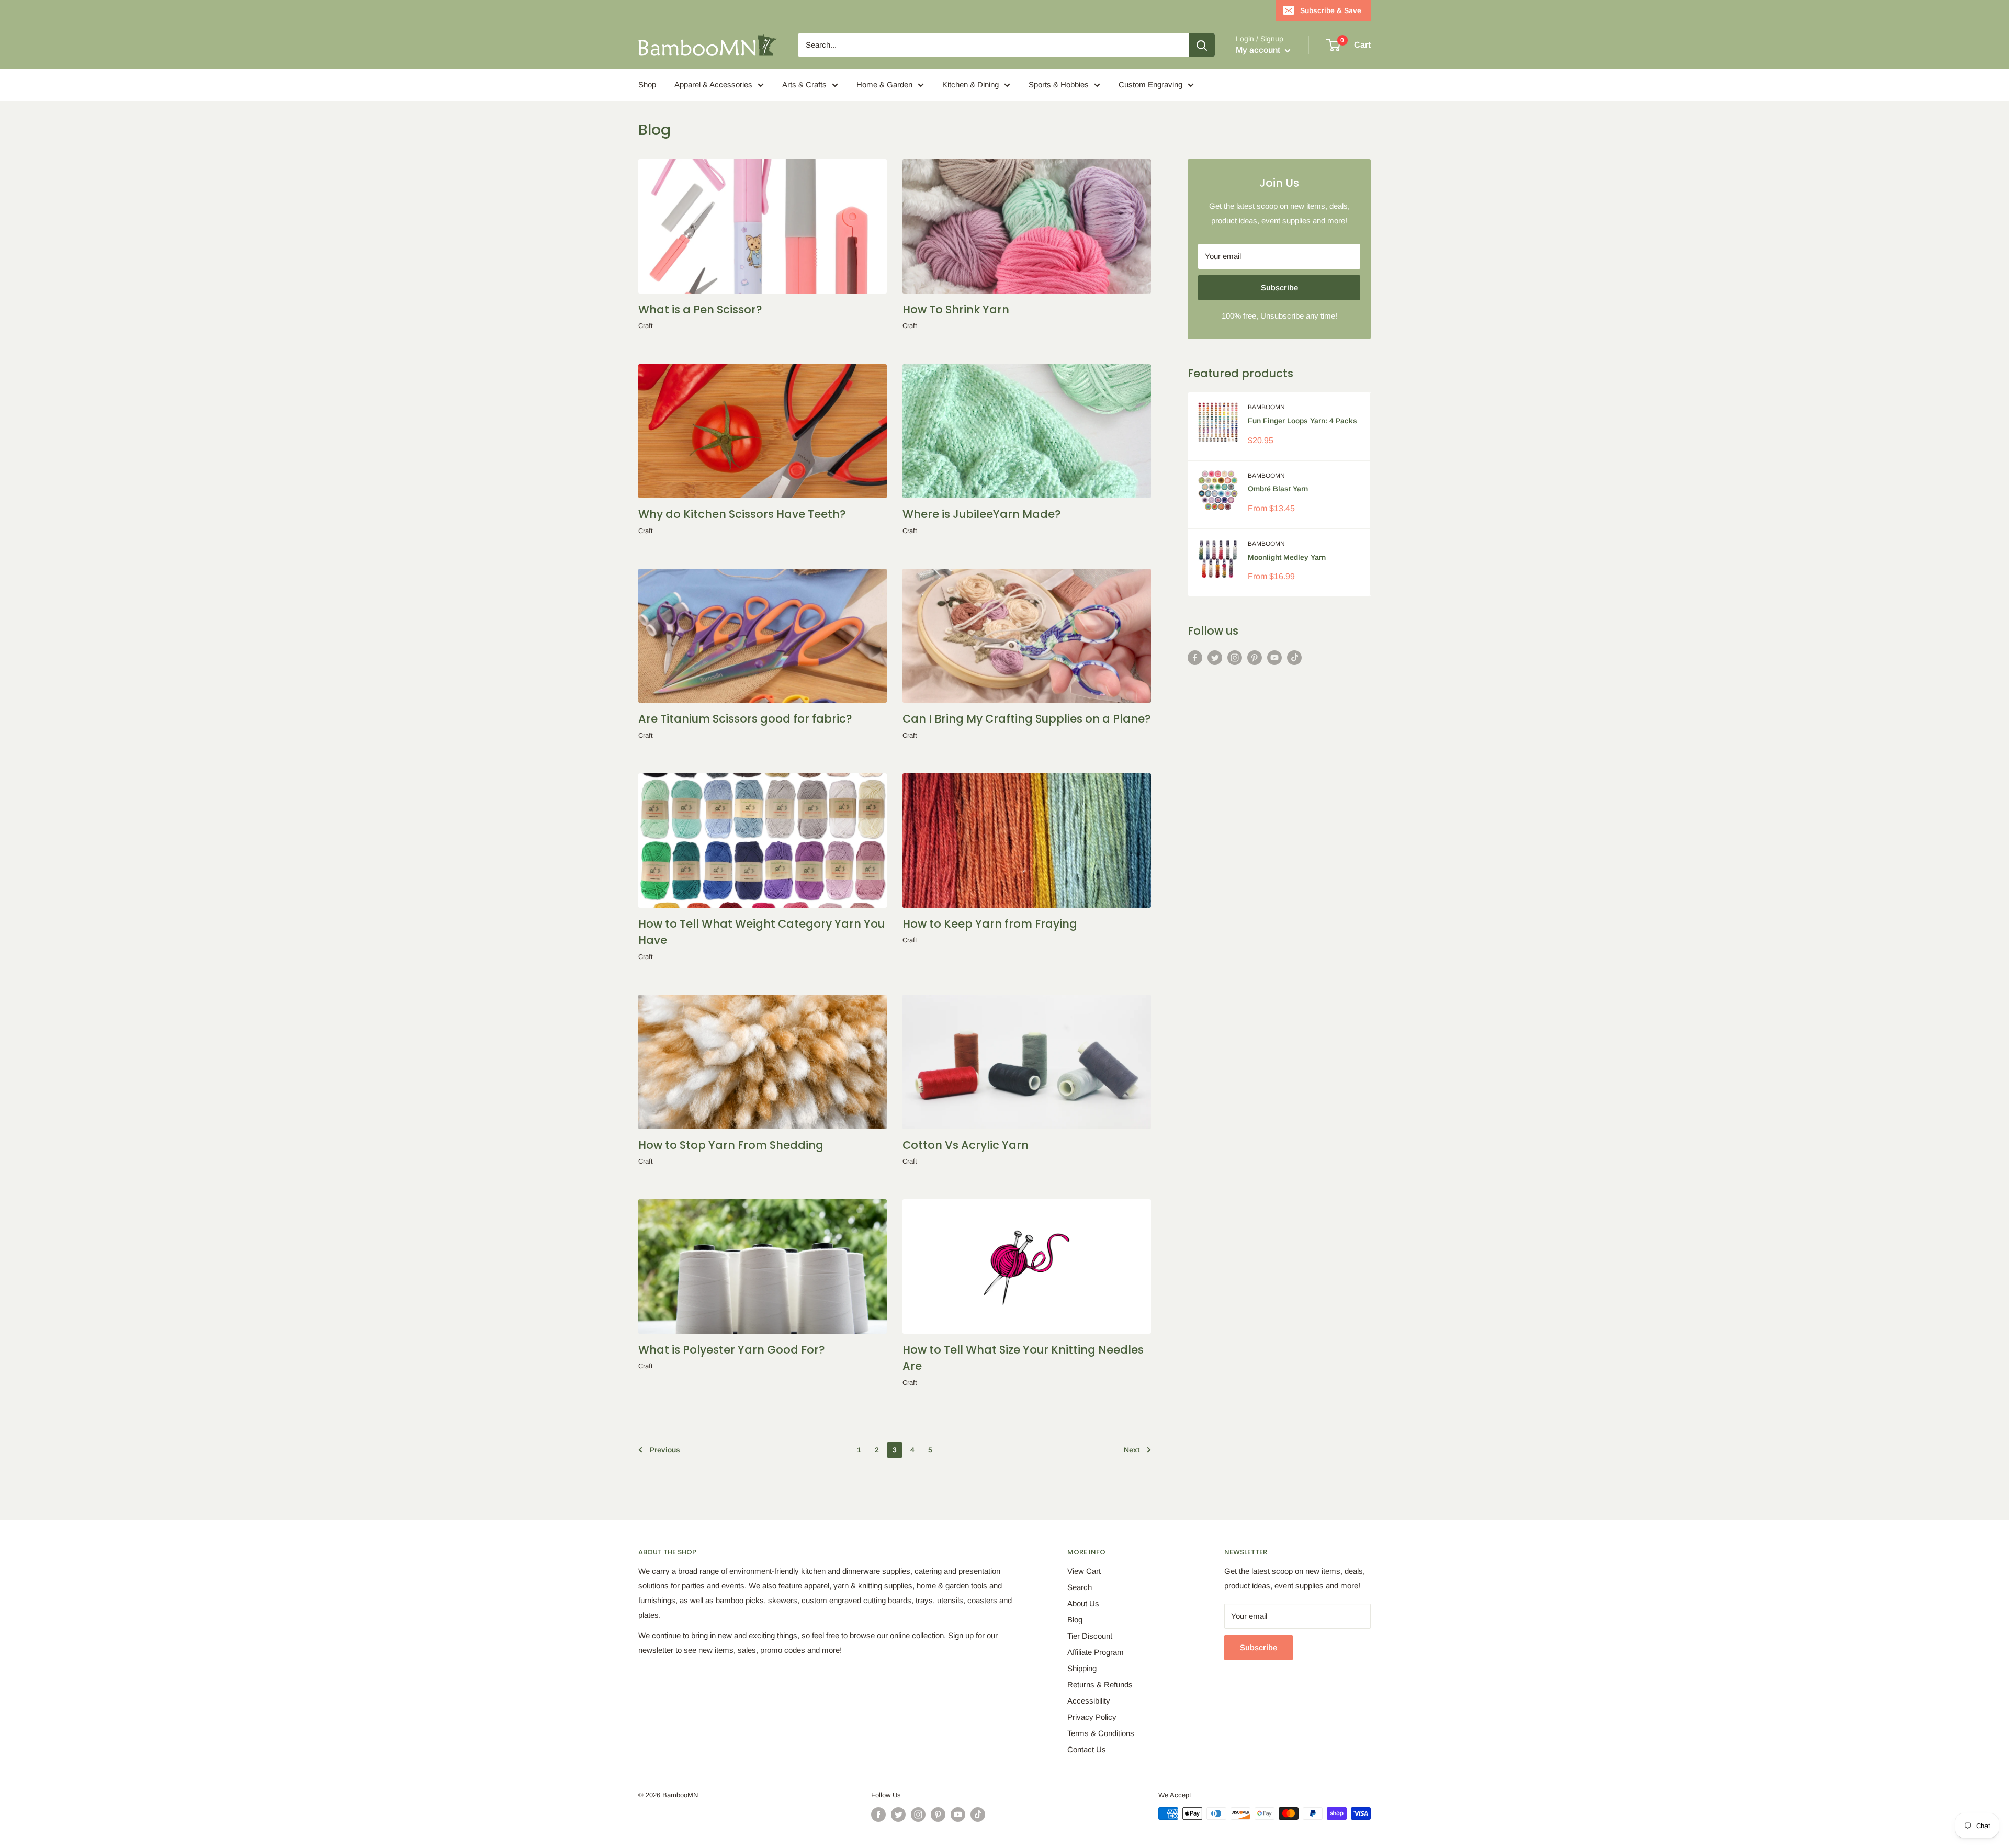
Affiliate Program (1096, 1652)
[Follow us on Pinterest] (1255, 657)
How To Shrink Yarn (956, 309)
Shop (647, 84)
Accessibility (1089, 1701)
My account (1259, 50)
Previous (665, 1450)
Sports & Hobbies (1059, 84)
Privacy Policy (1092, 1717)
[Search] (1202, 45)
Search (1080, 1587)
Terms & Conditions (1101, 1733)
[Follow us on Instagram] (1235, 657)
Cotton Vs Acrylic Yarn (966, 1145)
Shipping (1082, 1668)
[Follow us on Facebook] (1195, 657)
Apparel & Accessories (713, 84)
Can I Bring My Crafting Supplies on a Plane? (1027, 719)
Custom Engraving (1150, 84)
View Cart (1084, 1571)
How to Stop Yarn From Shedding (731, 1145)
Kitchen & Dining (970, 84)
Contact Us (1087, 1749)
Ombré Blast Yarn (1278, 489)
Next (1132, 1450)
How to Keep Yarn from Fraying (990, 924)
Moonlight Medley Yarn (1287, 557)
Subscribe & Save (1331, 10)
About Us (1083, 1603)
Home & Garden (884, 84)
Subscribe (1279, 288)
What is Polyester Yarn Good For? (732, 1350)
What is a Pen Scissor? (700, 309)
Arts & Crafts (804, 84)
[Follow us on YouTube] (1274, 657)
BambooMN (1266, 407)
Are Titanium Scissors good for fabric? (745, 719)
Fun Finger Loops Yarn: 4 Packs (1302, 421)
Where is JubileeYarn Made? (982, 514)
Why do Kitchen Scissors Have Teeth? (742, 514)
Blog (1075, 1620)
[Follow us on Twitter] (1215, 657)
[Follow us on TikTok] (1294, 657)
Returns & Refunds (1100, 1684)
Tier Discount (1090, 1636)
